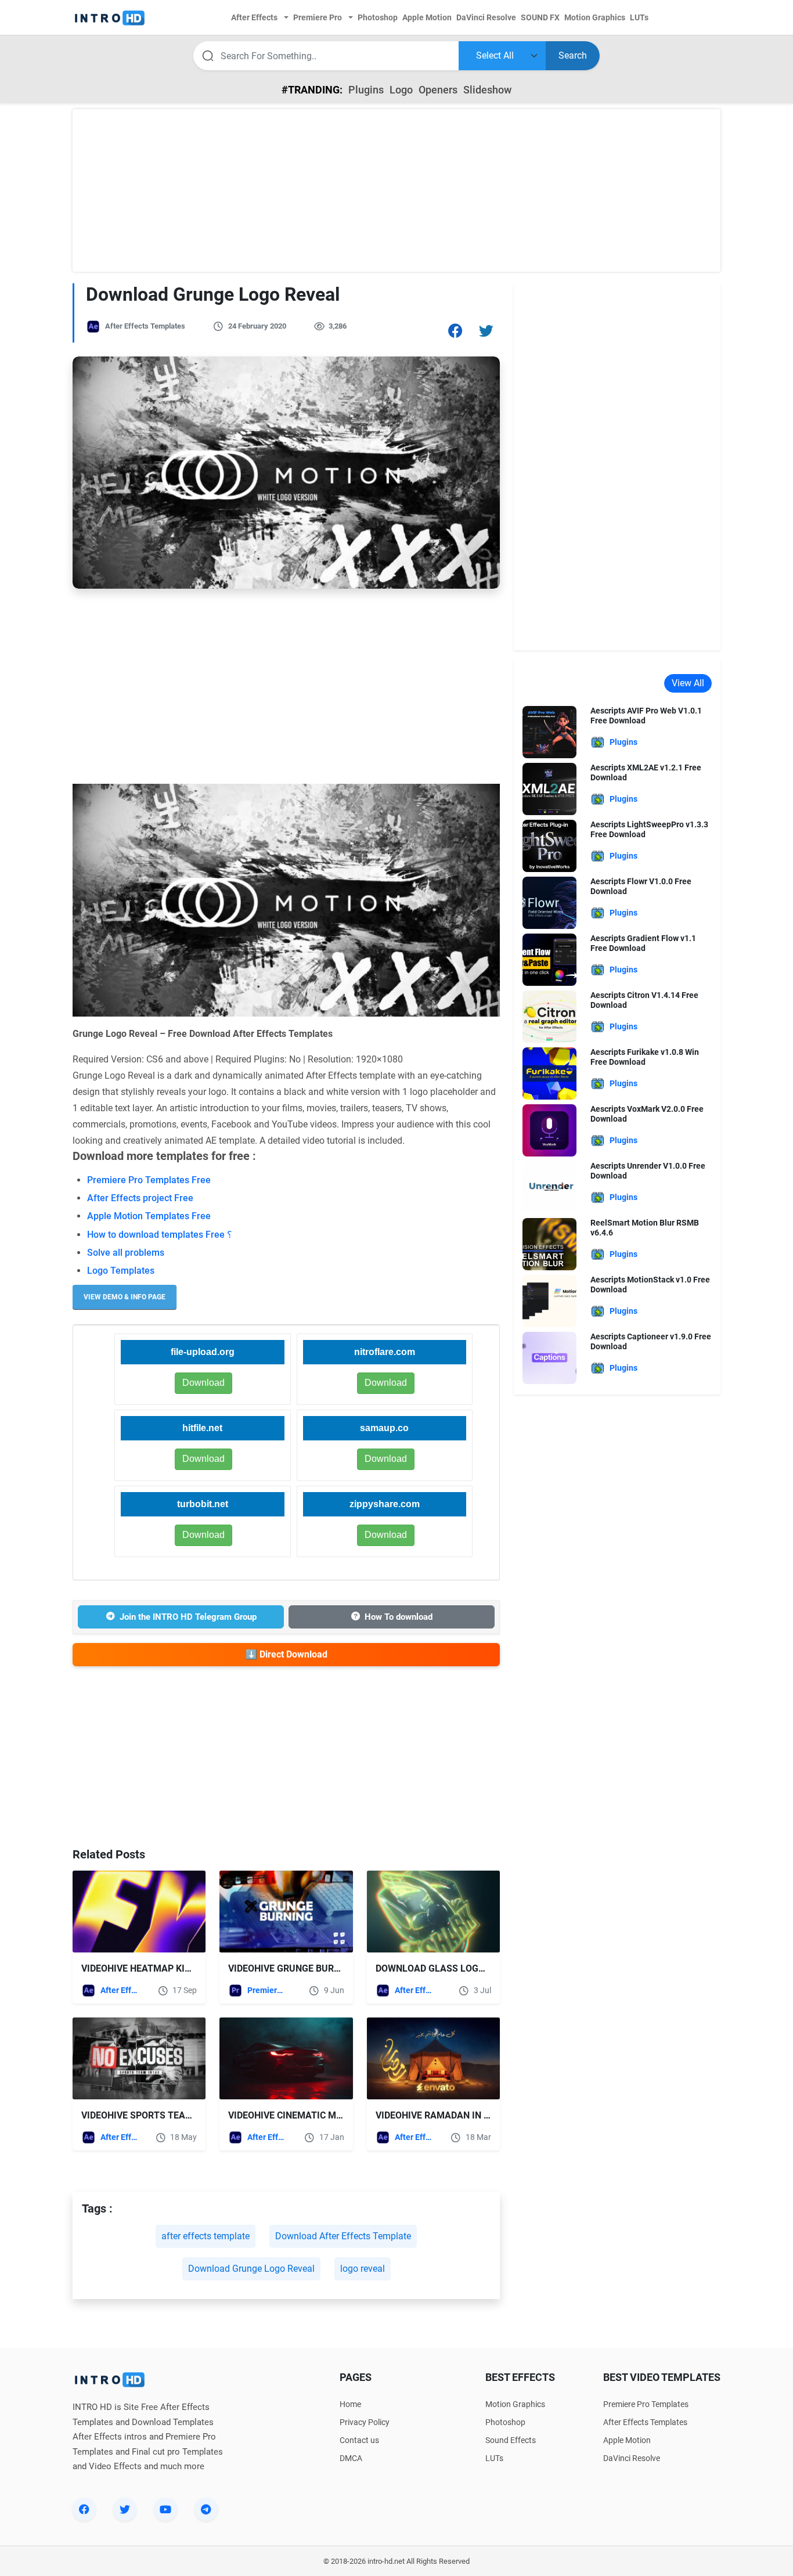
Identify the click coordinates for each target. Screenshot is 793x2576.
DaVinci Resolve (632, 2458)
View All (688, 683)
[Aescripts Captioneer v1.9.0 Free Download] (549, 1357)
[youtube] (165, 2509)
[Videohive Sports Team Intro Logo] (139, 2058)
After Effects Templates (145, 326)
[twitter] (125, 2509)
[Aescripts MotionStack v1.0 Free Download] (549, 1300)
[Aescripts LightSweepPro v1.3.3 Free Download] (549, 845)
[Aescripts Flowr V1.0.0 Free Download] (549, 902)
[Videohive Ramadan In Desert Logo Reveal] (433, 2058)
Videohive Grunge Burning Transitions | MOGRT (343, 1968)
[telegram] (206, 2509)
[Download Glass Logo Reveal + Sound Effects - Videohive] (433, 1912)
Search (573, 55)
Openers (438, 90)
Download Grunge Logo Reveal (251, 2269)
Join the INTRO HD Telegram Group (188, 1617)
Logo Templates (121, 1271)
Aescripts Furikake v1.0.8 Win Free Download (645, 1057)
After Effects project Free (140, 1198)
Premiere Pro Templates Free (149, 1180)
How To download (399, 1617)
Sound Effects (511, 2440)
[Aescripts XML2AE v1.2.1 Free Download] (549, 788)
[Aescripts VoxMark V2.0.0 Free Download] (549, 1130)
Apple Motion (627, 2440)
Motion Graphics (515, 2404)
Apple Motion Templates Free (149, 1216)
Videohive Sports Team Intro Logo (165, 2115)
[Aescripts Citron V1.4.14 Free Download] (549, 1016)
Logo (401, 90)
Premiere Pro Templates (267, 1990)
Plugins (366, 90)
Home (350, 2404)
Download (386, 1383)
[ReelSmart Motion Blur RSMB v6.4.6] (549, 1243)
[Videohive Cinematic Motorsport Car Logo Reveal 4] (286, 2058)
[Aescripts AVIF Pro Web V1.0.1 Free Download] (549, 731)
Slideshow (487, 90)
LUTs (494, 2458)
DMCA (351, 2458)
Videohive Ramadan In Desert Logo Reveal (478, 2115)
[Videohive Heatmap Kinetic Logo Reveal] (139, 1912)
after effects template (206, 2236)
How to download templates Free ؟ (160, 1235)
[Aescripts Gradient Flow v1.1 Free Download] (549, 959)
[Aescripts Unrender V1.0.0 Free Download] (549, 1186)
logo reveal (363, 2269)
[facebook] (84, 2509)
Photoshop (505, 2422)
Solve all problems (126, 1253)
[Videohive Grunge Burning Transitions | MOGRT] (286, 1912)
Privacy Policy (365, 2422)
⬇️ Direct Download (286, 1654)
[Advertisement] (396, 190)
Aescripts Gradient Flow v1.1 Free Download (643, 943)
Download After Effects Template (343, 2236)
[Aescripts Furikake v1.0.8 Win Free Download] (549, 1073)
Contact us (359, 2440)
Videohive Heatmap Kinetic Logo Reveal (177, 1968)
